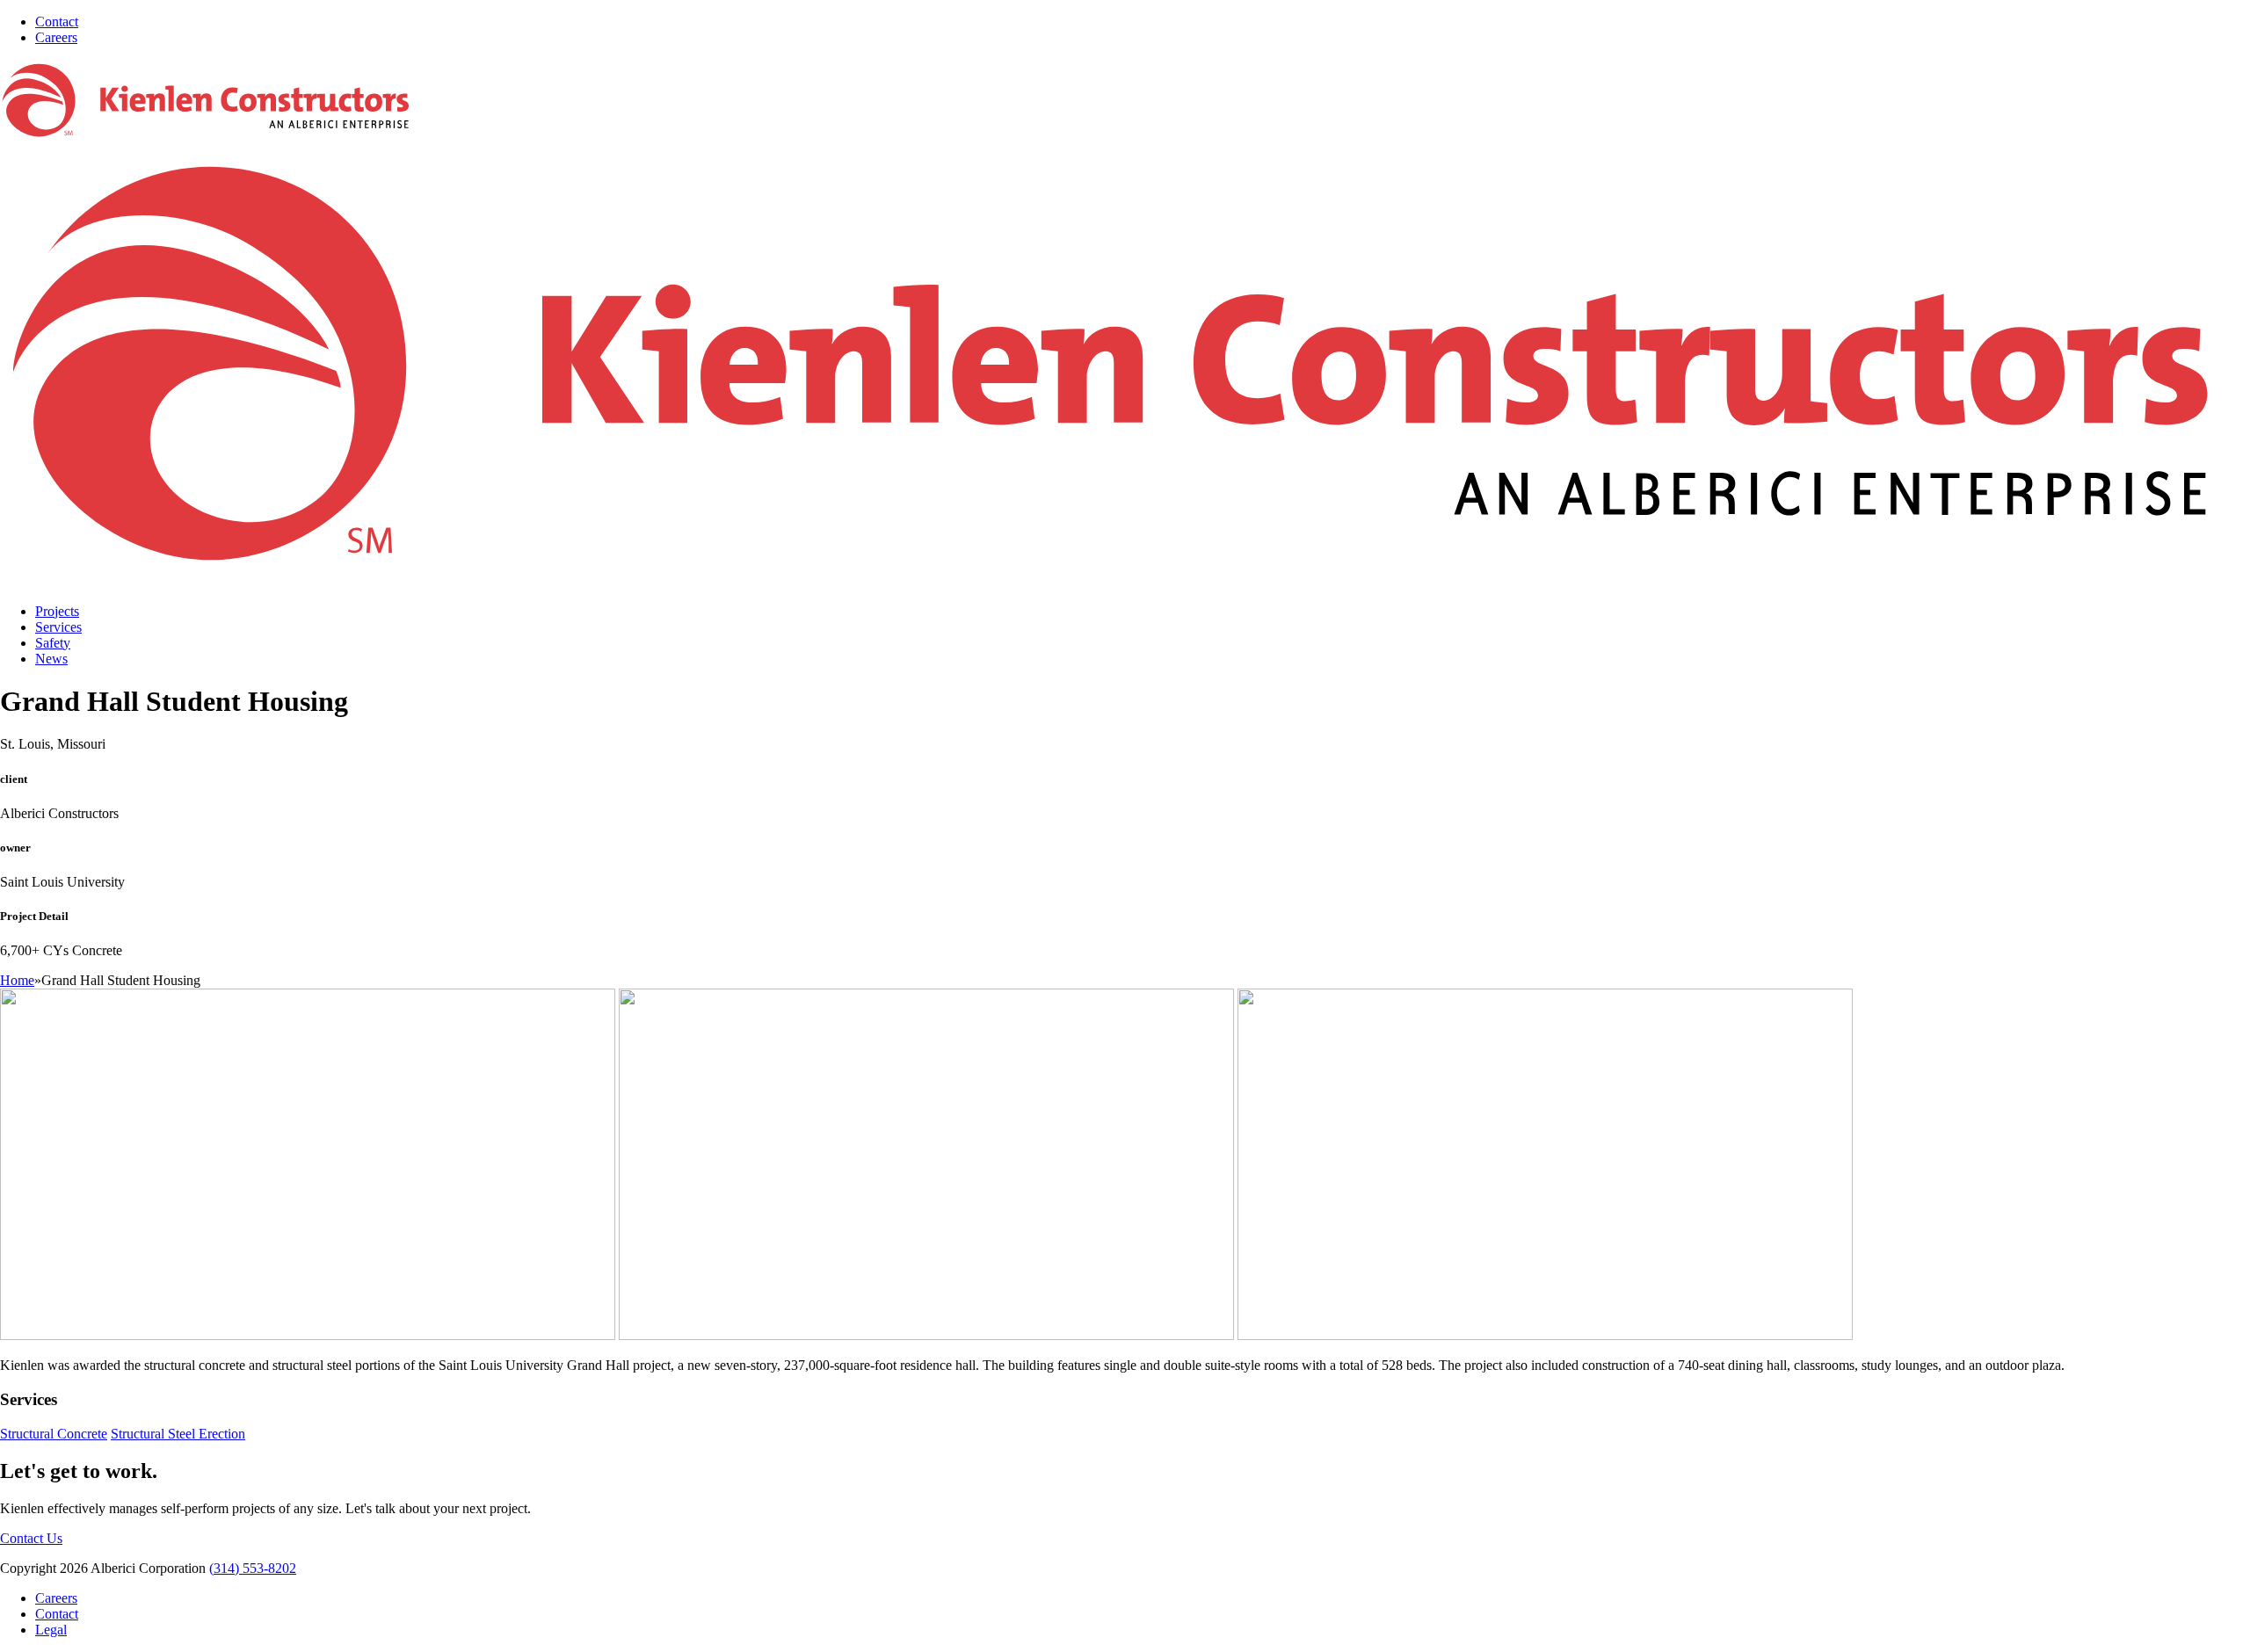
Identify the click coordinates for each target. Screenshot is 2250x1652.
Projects (57, 611)
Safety (53, 643)
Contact (57, 22)
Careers (56, 37)
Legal (51, 1630)
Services (58, 627)
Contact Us (31, 1538)
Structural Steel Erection (178, 1434)
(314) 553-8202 (253, 1568)
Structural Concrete (54, 1434)
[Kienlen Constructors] (1125, 581)
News (51, 659)
